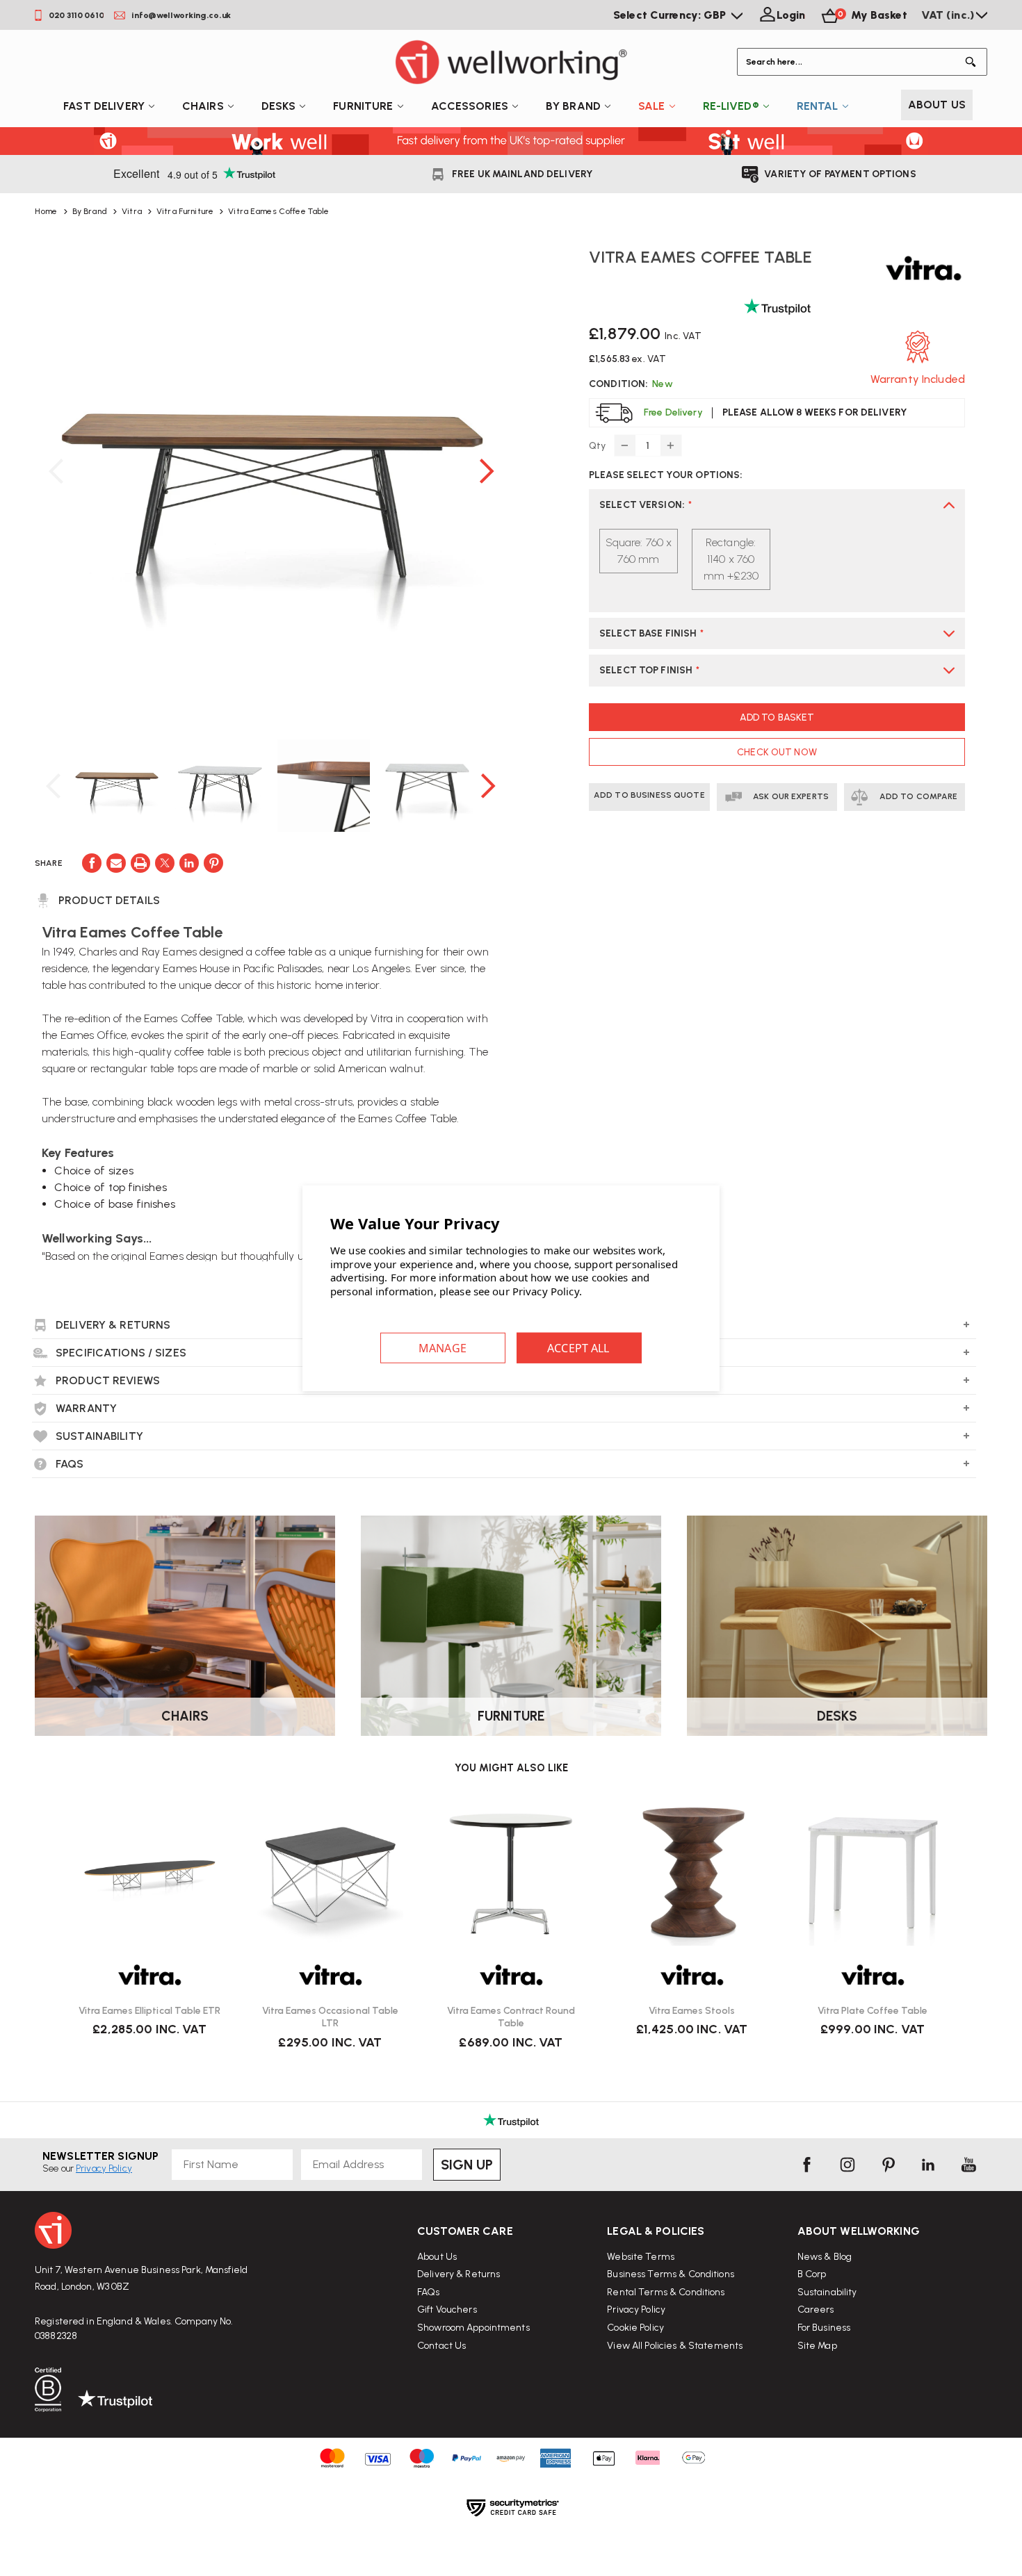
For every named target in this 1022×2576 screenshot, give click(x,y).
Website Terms (641, 2257)
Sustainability (827, 2292)
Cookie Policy (635, 2328)
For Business (824, 2328)
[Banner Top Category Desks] (837, 1626)
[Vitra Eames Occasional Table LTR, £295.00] (330, 1873)
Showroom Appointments (473, 2328)
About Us (937, 105)
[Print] (140, 863)
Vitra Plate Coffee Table (873, 2011)
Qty (597, 446)
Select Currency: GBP (671, 15)
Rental (818, 106)
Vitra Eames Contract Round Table (511, 2017)
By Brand (573, 106)
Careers (816, 2310)
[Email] (116, 863)
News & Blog (825, 2257)
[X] (165, 863)
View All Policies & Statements (675, 2346)
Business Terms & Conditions (671, 2274)
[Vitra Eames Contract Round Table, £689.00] (511, 1873)
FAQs (429, 2292)
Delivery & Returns (459, 2274)
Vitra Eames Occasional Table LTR (330, 2017)
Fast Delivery (104, 106)
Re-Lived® (731, 106)
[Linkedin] (189, 863)
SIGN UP (467, 2165)
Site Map (817, 2346)
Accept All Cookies (579, 1348)
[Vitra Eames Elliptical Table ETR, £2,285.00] (149, 1873)
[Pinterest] (213, 863)
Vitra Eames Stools (692, 2011)
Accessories (470, 106)
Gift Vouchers (447, 2310)
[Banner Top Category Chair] (185, 1626)
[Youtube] (968, 2165)
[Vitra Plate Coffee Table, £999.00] (873, 1873)
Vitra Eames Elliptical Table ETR (149, 2011)
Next (487, 471)
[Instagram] (847, 2165)
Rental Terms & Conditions (666, 2292)
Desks (279, 106)
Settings (443, 1348)
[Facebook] (92, 863)
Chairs (203, 106)
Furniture (363, 106)
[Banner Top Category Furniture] (511, 1626)
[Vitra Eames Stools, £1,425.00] (692, 1873)
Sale (652, 106)
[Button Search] (973, 62)
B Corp (812, 2274)
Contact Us (441, 2346)
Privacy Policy (636, 2310)
